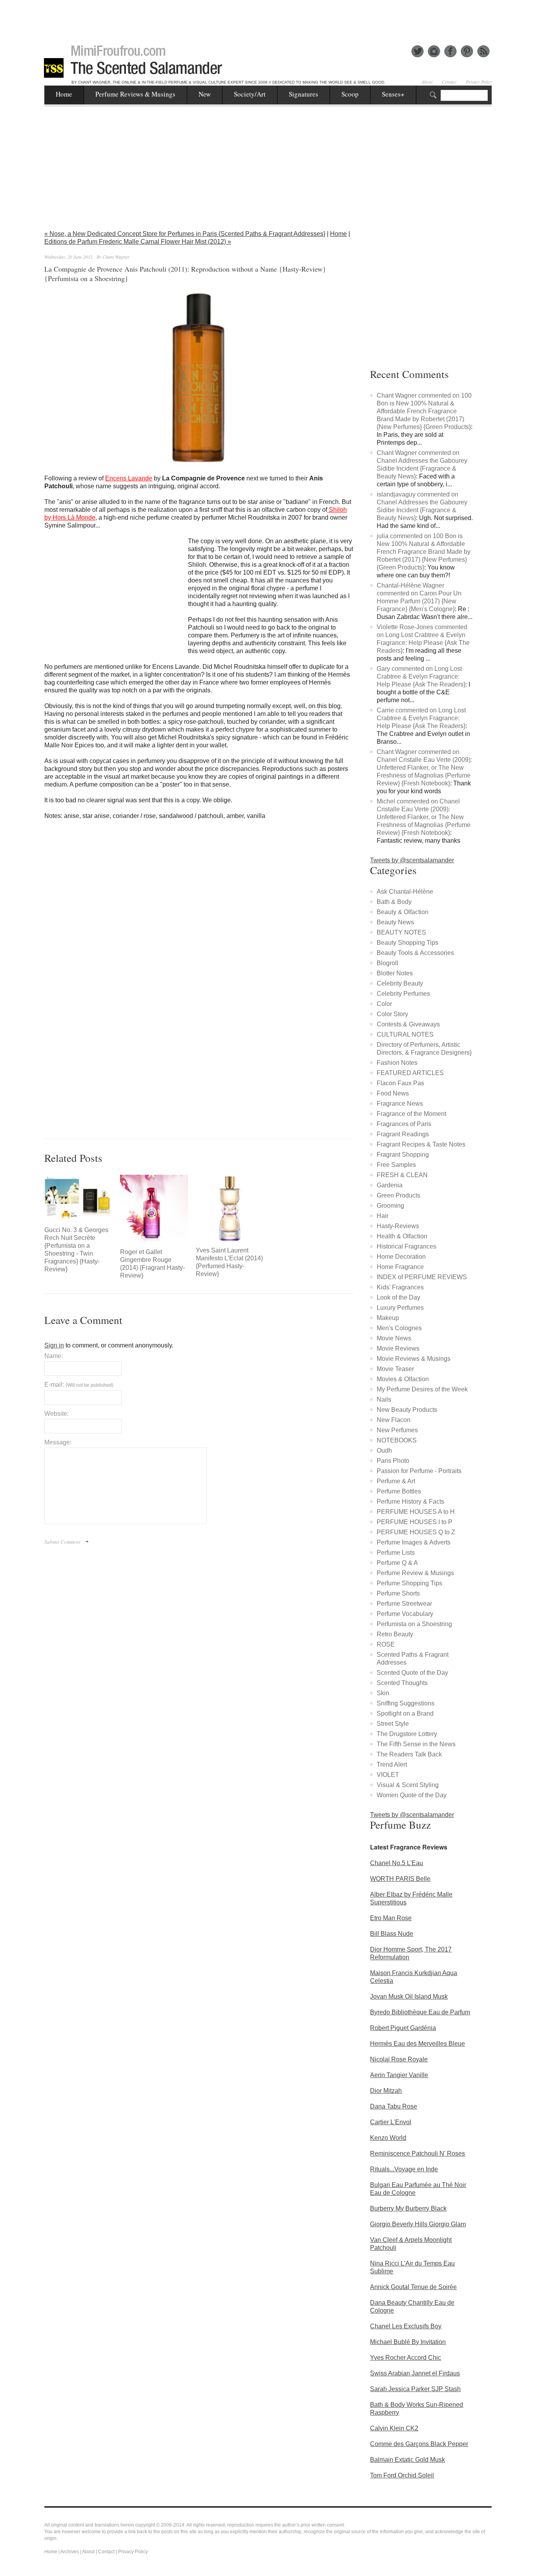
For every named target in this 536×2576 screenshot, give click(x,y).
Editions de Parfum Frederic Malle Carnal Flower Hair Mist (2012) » (138, 242)
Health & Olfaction (402, 1236)
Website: (57, 1414)
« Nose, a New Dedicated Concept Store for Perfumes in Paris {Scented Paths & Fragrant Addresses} (185, 234)
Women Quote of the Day (412, 1795)
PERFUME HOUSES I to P (415, 1522)
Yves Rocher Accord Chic (406, 2358)
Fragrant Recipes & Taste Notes (421, 1144)
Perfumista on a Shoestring (414, 1624)
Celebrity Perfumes (403, 994)
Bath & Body (394, 902)
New (205, 94)
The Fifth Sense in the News (416, 1744)
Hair (383, 1216)
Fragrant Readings (403, 1134)
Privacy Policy (479, 82)
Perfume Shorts (398, 1593)
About (427, 82)
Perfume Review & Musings (415, 1573)
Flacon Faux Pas (400, 1083)
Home (64, 94)
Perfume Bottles (399, 1491)
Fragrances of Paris (404, 1124)
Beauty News (395, 922)
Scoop (350, 94)
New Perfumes (397, 1430)
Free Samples (396, 1165)
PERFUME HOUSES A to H (416, 1512)
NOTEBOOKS (397, 1440)
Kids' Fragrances (400, 1287)
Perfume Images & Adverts (414, 1542)
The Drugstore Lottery (407, 1734)
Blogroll (387, 963)
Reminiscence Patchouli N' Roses (417, 2153)
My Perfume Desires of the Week (422, 1389)
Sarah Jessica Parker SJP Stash (415, 2389)
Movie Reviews (398, 1348)
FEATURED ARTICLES (410, 1073)
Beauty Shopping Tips (407, 943)
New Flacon (394, 1420)
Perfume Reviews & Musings (135, 94)
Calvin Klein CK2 (394, 2428)
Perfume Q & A (397, 1563)
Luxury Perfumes (400, 1308)
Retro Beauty (395, 1634)
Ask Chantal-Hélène (405, 892)
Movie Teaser (395, 1369)
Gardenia (390, 1185)
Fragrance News (400, 1104)
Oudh (384, 1450)
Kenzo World (388, 2138)
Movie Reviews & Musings (414, 1359)
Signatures (304, 94)
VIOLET (388, 1775)
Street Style (393, 1724)
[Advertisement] (268, 18)
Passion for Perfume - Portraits (419, 1471)
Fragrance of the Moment (411, 1114)
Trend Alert (392, 1764)
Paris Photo (393, 1461)
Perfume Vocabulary (405, 1614)
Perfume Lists (396, 1553)
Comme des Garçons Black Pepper (419, 2444)
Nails (384, 1399)
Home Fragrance (400, 1267)
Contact (449, 82)
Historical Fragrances (407, 1246)
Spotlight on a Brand (405, 1713)
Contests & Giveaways (408, 1024)
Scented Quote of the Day (412, 1673)
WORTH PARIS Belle (400, 1879)
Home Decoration (401, 1257)
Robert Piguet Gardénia (403, 2028)
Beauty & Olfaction (403, 912)
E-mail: (79, 1385)
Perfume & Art (396, 1481)
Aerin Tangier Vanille (399, 2075)
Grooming (390, 1206)
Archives (70, 2552)
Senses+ (393, 94)
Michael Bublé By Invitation (408, 2342)
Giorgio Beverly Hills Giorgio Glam (418, 2224)
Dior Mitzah (386, 2091)
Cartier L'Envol (391, 2122)
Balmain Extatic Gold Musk (407, 2460)
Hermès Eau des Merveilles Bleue (417, 2044)
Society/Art (250, 94)
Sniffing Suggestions (406, 1703)
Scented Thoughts (402, 1683)
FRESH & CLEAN (402, 1175)
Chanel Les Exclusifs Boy (406, 2326)
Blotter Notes (395, 973)
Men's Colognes (399, 1328)
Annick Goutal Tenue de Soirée (413, 2287)
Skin (383, 1693)
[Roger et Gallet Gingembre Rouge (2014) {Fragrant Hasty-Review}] (154, 1209)
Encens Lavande (129, 478)
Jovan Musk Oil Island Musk (409, 1996)
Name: (54, 1356)
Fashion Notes (397, 1063)
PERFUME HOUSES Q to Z (416, 1532)
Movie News (394, 1338)
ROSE (386, 1644)
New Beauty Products (407, 1410)
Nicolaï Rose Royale (399, 2059)
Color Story (392, 1014)
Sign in (54, 1345)
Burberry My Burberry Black (408, 2208)
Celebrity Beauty (400, 983)
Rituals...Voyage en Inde (404, 2169)
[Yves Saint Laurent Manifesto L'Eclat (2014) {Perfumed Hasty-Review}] (230, 1209)
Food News (393, 1093)
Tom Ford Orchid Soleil (402, 2475)
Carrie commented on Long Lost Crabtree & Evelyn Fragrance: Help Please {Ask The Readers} (421, 718)
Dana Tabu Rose (394, 2106)
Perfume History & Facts (410, 1502)
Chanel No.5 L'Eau (397, 1863)
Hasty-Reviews (398, 1226)
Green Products (398, 1195)
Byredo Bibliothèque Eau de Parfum (420, 2012)
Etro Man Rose (391, 1918)
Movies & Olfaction (403, 1379)
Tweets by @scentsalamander (412, 860)
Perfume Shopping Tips (409, 1583)
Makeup (388, 1318)
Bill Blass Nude (392, 1934)
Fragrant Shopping (403, 1155)
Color (384, 1004)
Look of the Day (398, 1297)
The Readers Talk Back (409, 1754)
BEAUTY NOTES (401, 932)
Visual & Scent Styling (408, 1785)
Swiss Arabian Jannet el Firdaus (415, 2373)
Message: (58, 1442)
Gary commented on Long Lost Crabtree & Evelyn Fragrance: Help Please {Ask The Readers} (421, 676)
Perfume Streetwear (404, 1604)
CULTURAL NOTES (405, 1034)
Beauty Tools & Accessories (415, 953)
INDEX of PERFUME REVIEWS (422, 1277)
